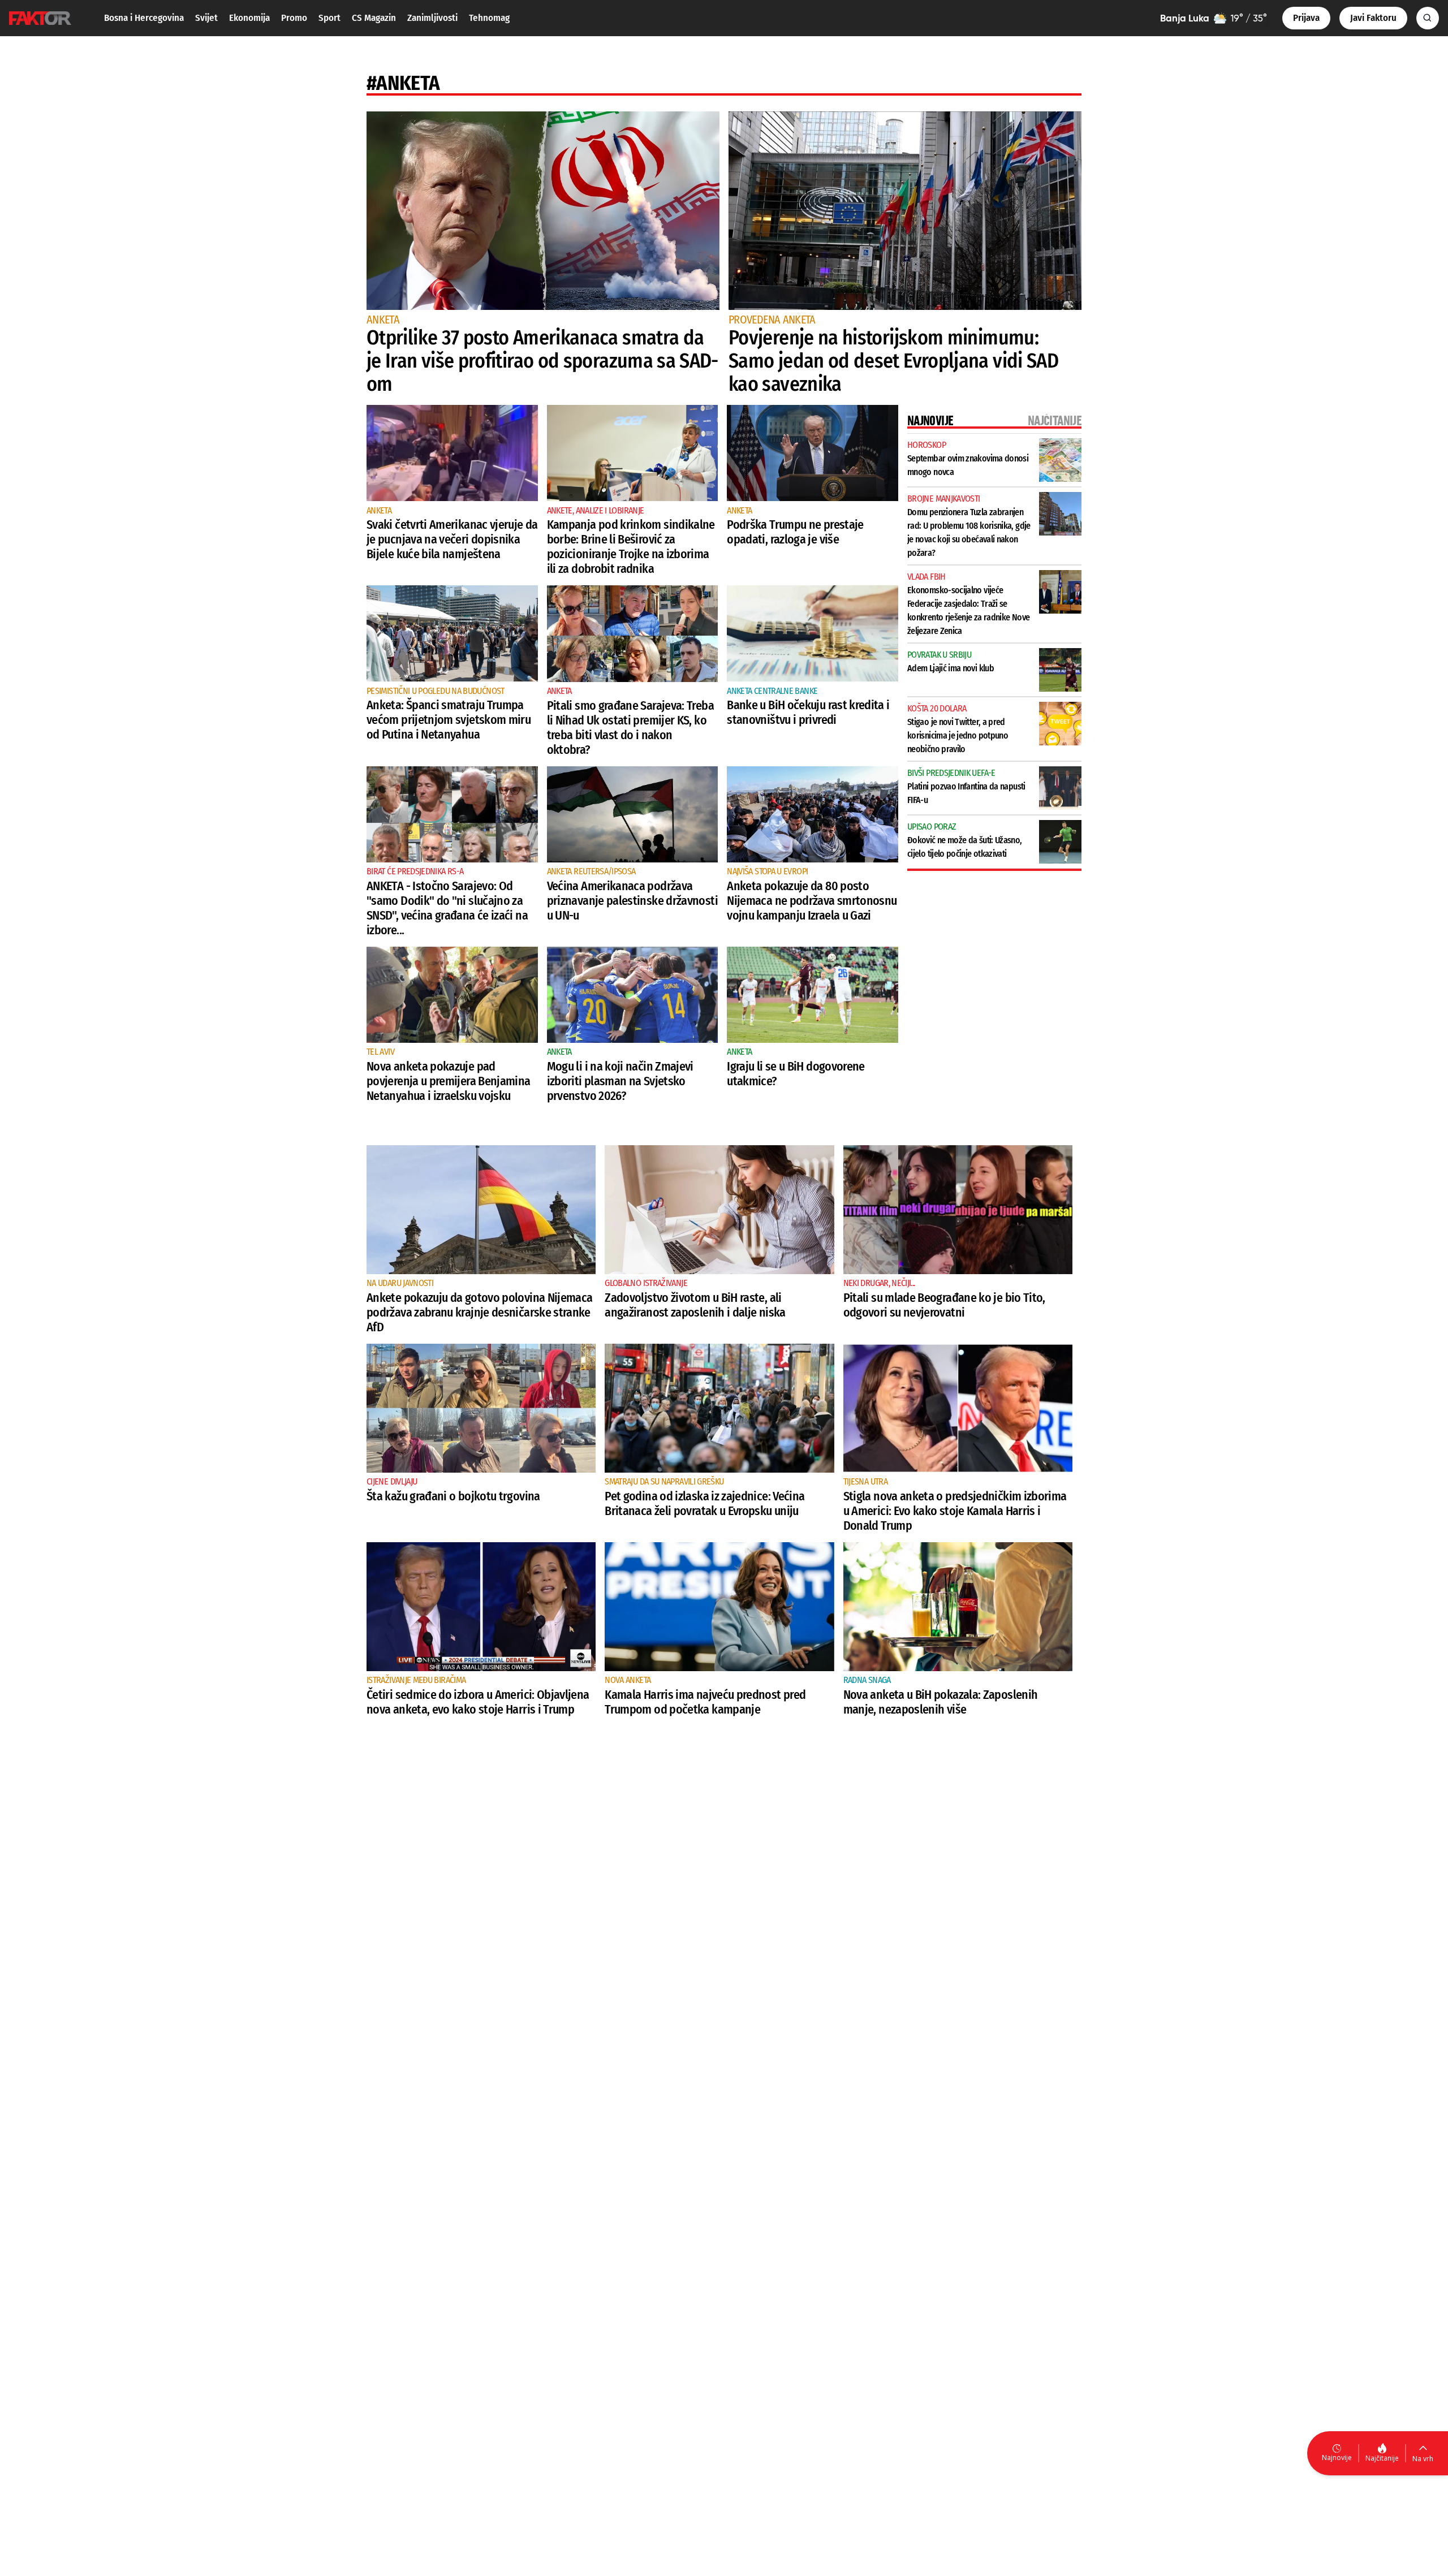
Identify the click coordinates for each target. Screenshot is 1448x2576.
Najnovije (1337, 2458)
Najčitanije (1382, 2458)
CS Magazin (374, 18)
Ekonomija (249, 18)
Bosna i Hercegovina (144, 18)
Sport (329, 18)
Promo (294, 18)
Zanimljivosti (432, 18)
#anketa (403, 83)
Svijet (206, 18)
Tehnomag (489, 18)
